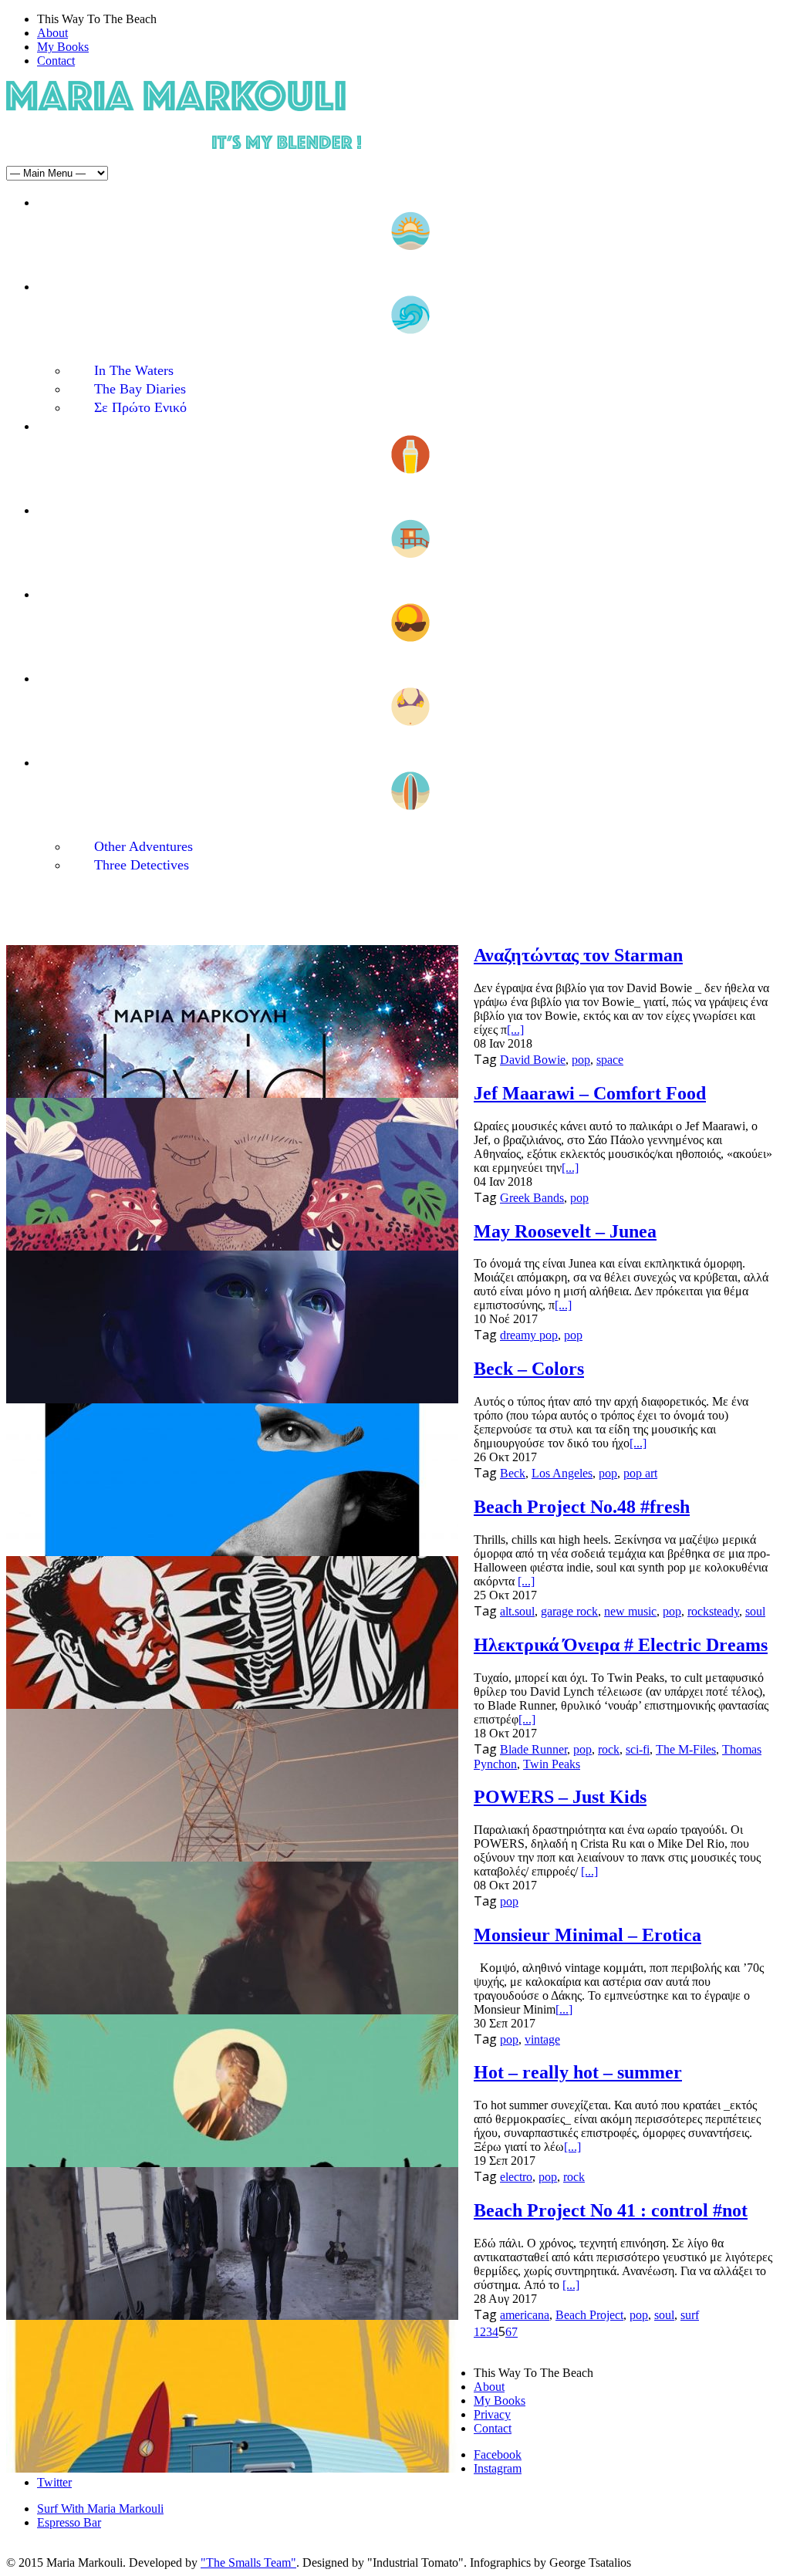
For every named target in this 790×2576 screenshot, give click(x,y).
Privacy (492, 2414)
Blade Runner (533, 1749)
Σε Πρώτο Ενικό (140, 407)
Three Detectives (142, 865)
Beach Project (589, 2315)
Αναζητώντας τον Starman (578, 955)
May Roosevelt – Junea (565, 1231)
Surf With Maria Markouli (100, 2508)
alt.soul (517, 1611)
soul (755, 1611)
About (52, 33)
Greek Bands (532, 1198)
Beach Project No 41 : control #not (611, 2210)
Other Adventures (143, 846)
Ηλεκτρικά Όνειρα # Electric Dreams (621, 1645)
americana (525, 2315)
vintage (542, 2039)
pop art (640, 1473)
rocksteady (713, 1611)
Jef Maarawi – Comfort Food (590, 1093)
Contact (56, 61)
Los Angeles (562, 1473)
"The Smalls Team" (248, 2562)
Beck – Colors (529, 1369)
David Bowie (533, 1060)
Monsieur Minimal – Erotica (587, 1935)
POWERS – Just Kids (560, 1797)
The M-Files (686, 1749)
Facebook (498, 2454)
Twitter (54, 2482)
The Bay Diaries (140, 389)
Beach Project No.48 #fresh (582, 1507)
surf (690, 2315)
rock (609, 1749)
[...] (515, 1030)
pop (581, 1060)
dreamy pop (529, 1335)
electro (516, 2177)
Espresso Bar (69, 2522)
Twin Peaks (552, 1764)
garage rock (569, 1611)
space (610, 1060)
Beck (513, 1473)
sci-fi (638, 1749)
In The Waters (134, 370)
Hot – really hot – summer (578, 2072)
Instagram (498, 2468)
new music (630, 1611)
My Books (63, 47)
